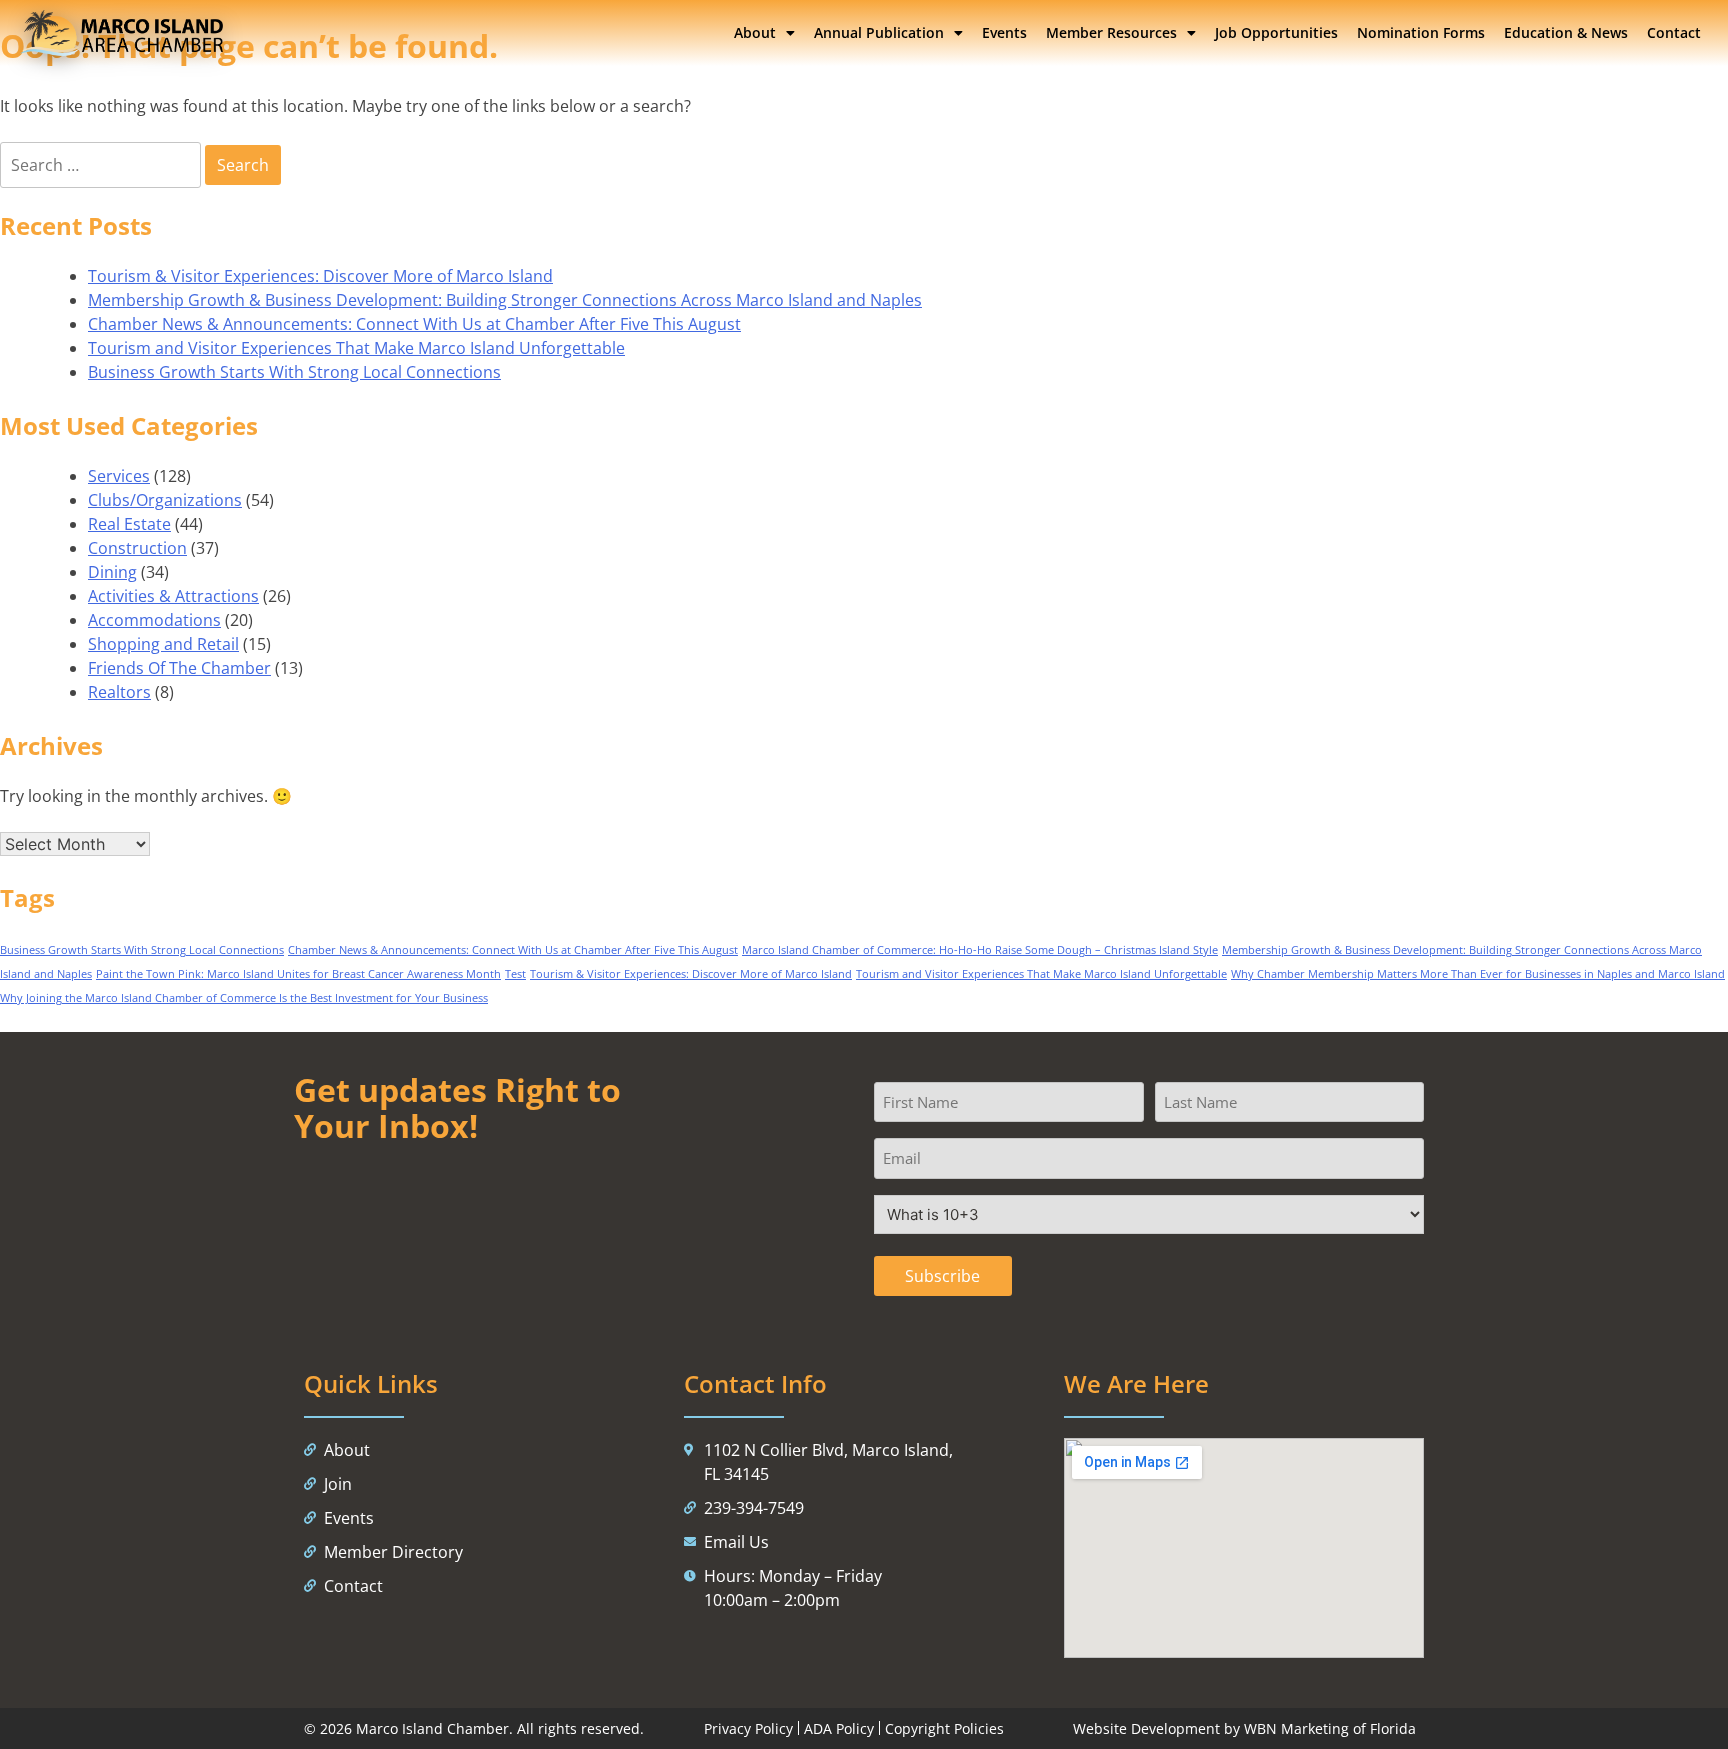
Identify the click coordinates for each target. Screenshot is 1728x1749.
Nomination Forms (1421, 32)
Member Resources (1111, 32)
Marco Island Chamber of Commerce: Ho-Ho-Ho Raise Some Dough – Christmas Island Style (980, 950)
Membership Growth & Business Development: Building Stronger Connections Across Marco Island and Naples (505, 300)
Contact (1674, 32)
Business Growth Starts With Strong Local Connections (294, 372)
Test (515, 974)
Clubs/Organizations (165, 500)
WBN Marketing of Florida (1330, 1728)
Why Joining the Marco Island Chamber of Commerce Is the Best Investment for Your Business (244, 998)
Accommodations (154, 620)
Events (1004, 32)
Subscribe (942, 1276)
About (755, 32)
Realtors (119, 692)
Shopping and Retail (163, 644)
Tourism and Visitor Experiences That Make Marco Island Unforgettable (356, 348)
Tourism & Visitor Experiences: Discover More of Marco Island (320, 276)
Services (119, 476)
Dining (112, 572)
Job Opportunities (1276, 32)
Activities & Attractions (173, 596)
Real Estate (129, 524)
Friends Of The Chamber (179, 668)
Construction (137, 548)
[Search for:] (102, 165)
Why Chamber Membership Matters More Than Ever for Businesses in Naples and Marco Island (1478, 974)
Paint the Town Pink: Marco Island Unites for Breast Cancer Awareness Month (298, 974)
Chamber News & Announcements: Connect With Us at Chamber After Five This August (414, 324)
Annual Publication (879, 32)
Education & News (1566, 32)
